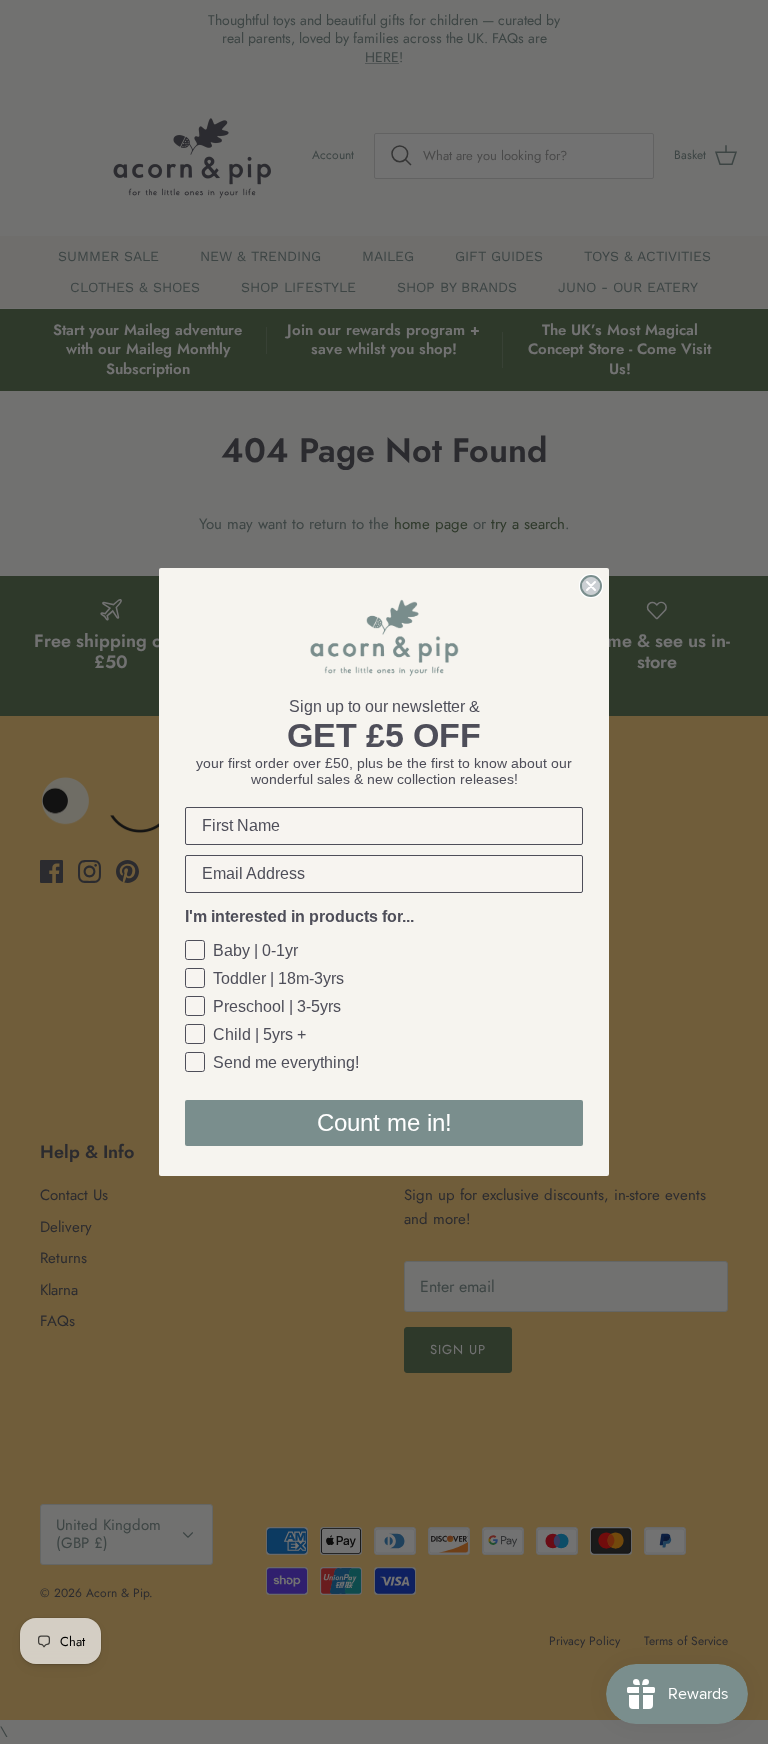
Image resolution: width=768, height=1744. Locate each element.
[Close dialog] (591, 586)
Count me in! (384, 1122)
